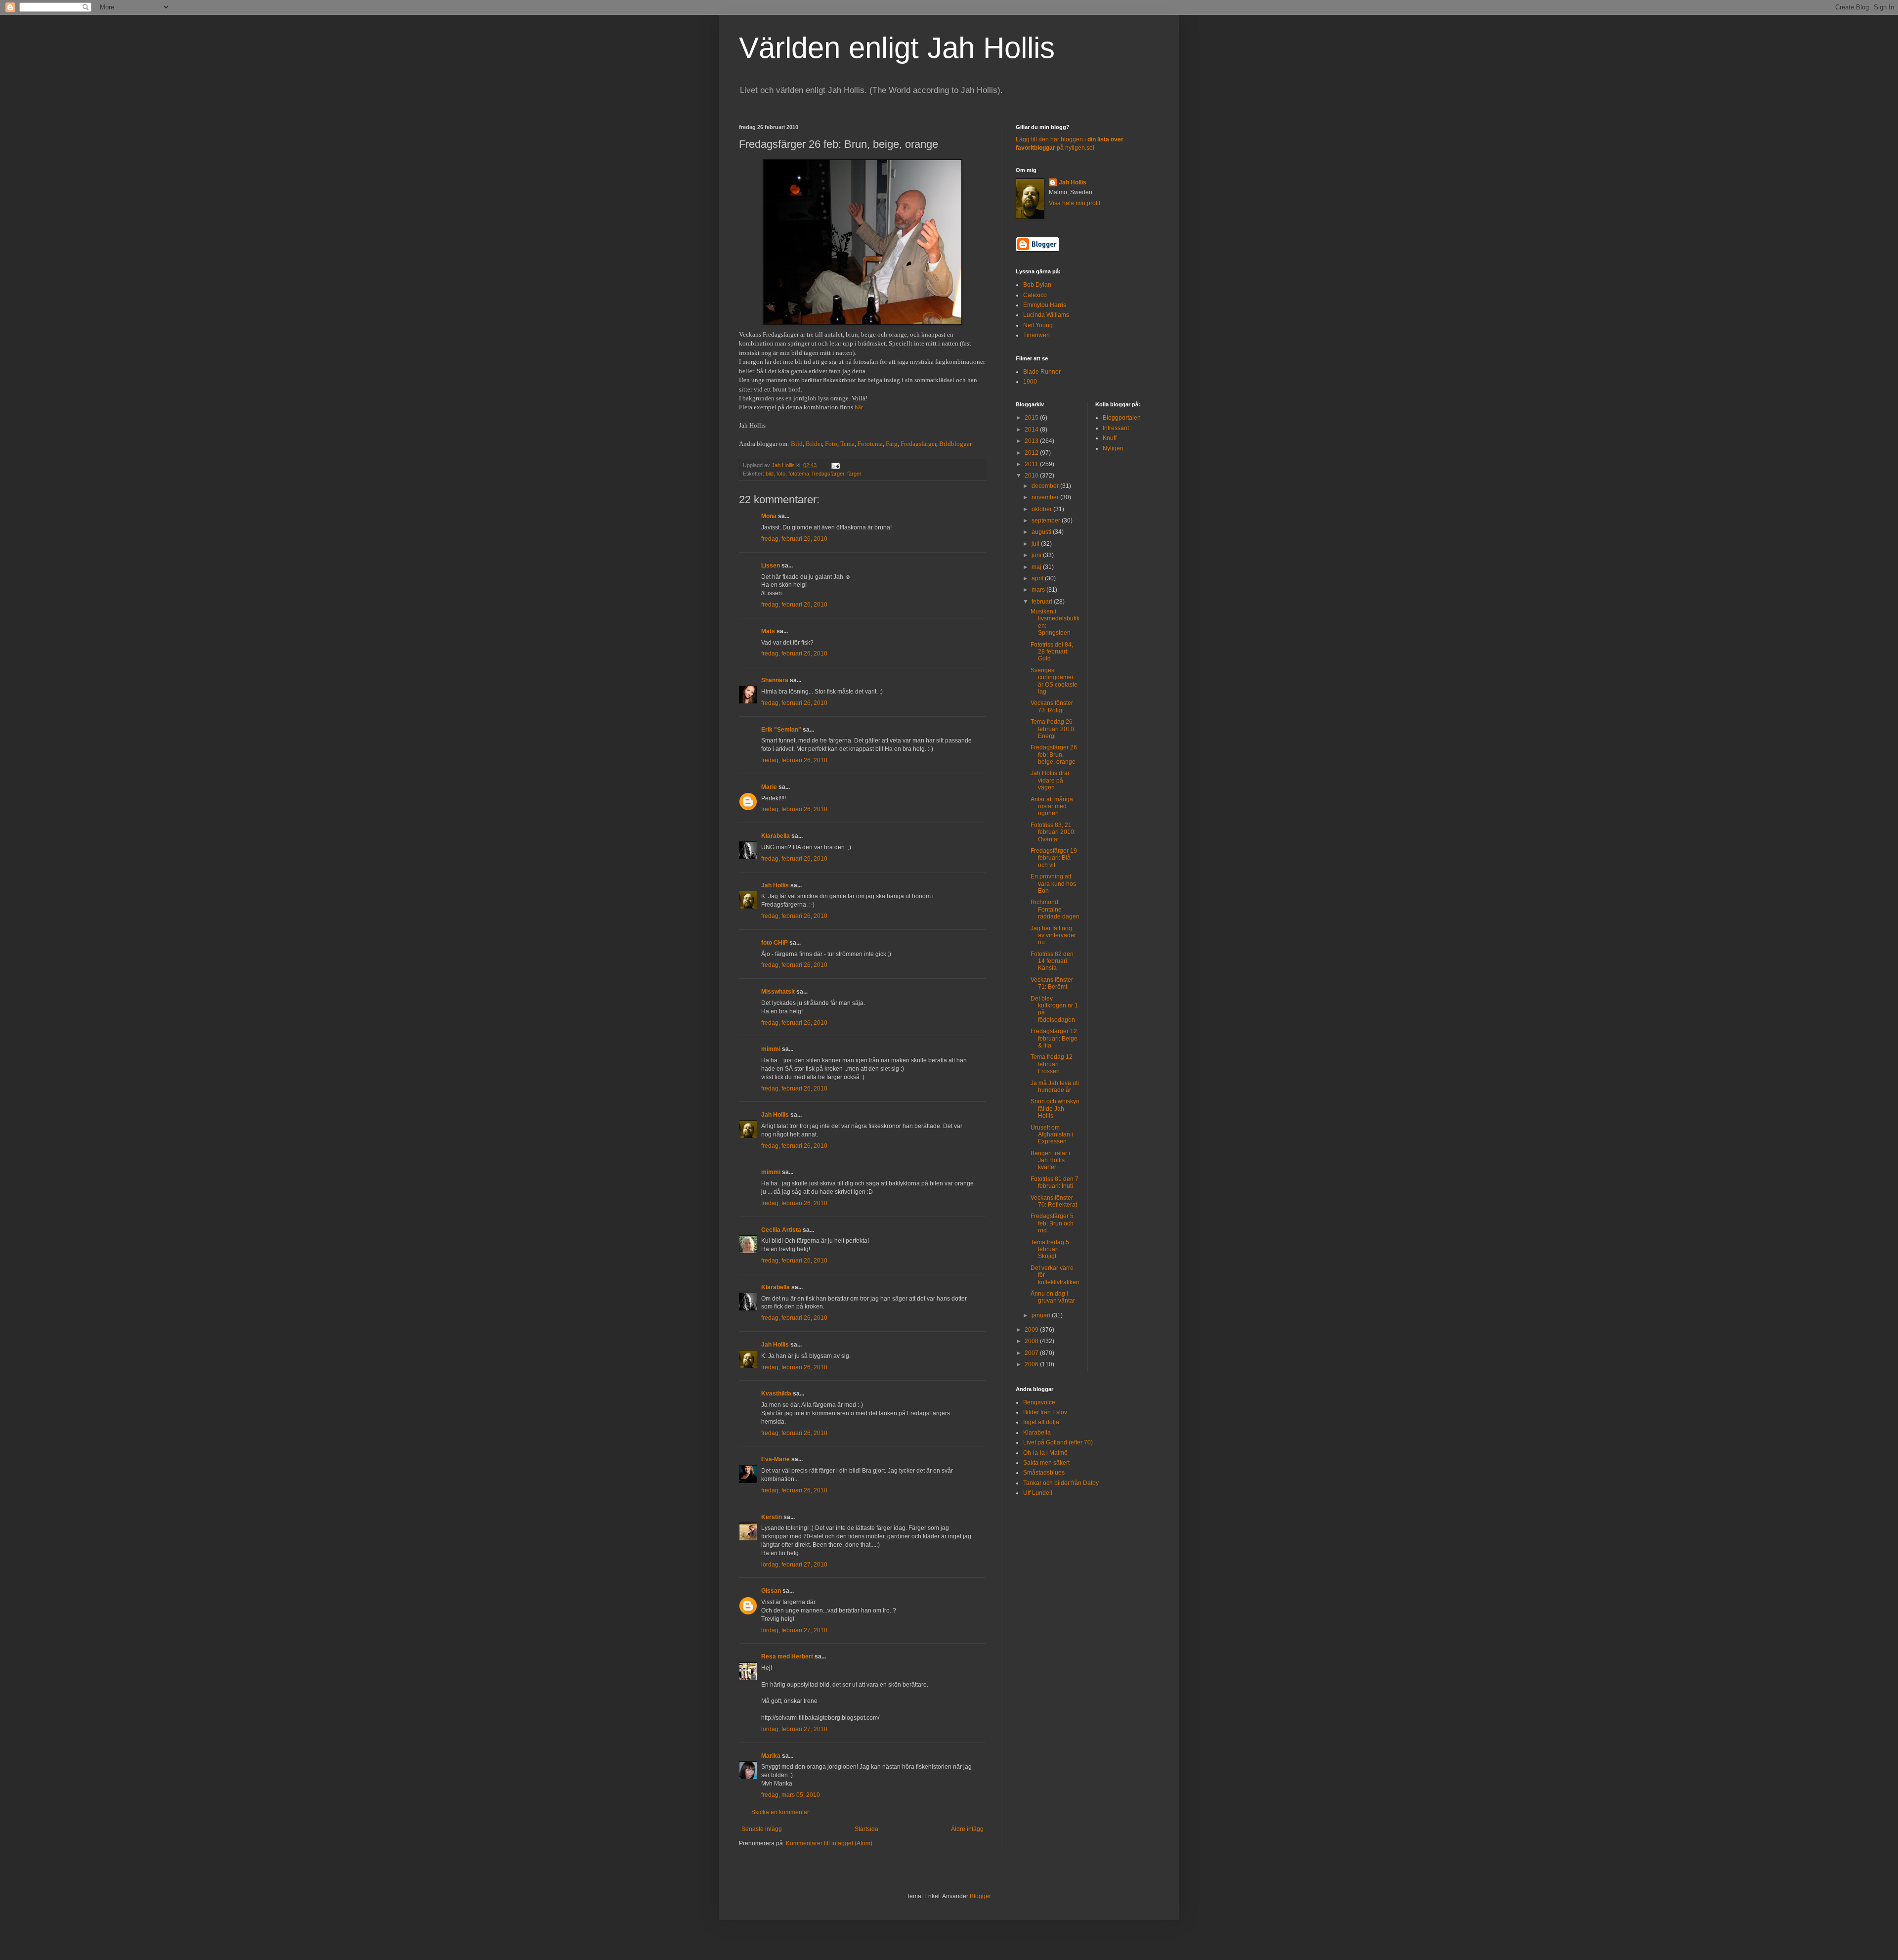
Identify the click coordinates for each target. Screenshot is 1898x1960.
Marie (769, 787)
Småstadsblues (1044, 1473)
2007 (1032, 1353)
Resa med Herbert (787, 1656)
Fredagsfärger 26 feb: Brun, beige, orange (1054, 755)
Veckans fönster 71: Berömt (1052, 983)
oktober (1042, 509)
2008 (1032, 1341)
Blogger (980, 1896)
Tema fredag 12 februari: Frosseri (1052, 1064)
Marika (771, 1756)
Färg (892, 444)
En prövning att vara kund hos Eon (1053, 884)
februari (1043, 602)
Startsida (866, 1829)
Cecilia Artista (781, 1230)
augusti (1042, 532)
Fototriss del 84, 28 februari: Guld (1052, 652)
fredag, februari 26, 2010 (794, 539)
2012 (1032, 453)
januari (1042, 1315)
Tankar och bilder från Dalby (1061, 1483)
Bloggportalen (1122, 418)
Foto (831, 444)
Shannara (775, 680)
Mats (768, 631)
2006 (1032, 1364)
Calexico (1035, 295)
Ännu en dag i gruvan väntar (1053, 1297)
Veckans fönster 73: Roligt (1052, 706)
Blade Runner (1042, 372)
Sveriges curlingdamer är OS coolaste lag (1054, 681)
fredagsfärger (828, 474)
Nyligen (1113, 448)
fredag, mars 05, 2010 (791, 1795)
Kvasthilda (776, 1394)
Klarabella (776, 836)
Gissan (771, 1591)
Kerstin (772, 1517)
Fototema (870, 444)
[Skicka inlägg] (835, 465)
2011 (1032, 464)
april (1038, 578)
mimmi (771, 1049)
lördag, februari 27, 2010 (794, 1565)
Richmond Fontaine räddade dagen (1055, 909)
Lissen (771, 566)
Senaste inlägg (762, 1829)
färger (854, 474)
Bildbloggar (955, 444)
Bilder (814, 444)
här (859, 407)
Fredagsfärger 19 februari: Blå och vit (1054, 858)
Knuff (1110, 438)
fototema (799, 474)
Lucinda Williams (1046, 315)
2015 (1032, 418)
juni (1037, 555)
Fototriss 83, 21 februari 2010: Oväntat (1053, 832)
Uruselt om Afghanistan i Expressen (1052, 1135)
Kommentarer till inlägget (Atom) (829, 1843)
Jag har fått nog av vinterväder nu (1053, 936)
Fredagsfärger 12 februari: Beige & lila (1054, 1038)
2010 (1032, 476)
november (1046, 497)
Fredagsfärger (918, 444)
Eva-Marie (776, 1459)
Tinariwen (1036, 335)
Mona (769, 516)
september (1047, 521)
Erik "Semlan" (781, 730)
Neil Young (1038, 325)
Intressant (1116, 428)
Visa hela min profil (1075, 203)
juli (1036, 544)
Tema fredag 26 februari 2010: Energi (1053, 729)
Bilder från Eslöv (1045, 1412)
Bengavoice (1039, 1402)
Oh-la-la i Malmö (1045, 1453)
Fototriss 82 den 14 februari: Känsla (1052, 961)
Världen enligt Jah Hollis (897, 48)
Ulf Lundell (1038, 1493)
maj (1037, 567)
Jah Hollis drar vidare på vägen (1050, 780)
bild (770, 474)
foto (781, 474)
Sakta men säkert (1046, 1463)
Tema (847, 444)
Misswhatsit (778, 992)
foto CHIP (775, 943)
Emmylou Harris (1045, 305)
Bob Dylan (1037, 285)
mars (1039, 590)
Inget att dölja (1041, 1422)
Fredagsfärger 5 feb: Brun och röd (1052, 1223)
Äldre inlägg (967, 1829)
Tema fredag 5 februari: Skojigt (1050, 1249)
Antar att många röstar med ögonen (1052, 806)
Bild (797, 444)
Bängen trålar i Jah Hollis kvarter (1050, 1160)
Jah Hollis (775, 885)
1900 (1030, 382)
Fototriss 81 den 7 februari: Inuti (1055, 1182)
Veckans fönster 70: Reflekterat (1054, 1201)
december (1046, 486)
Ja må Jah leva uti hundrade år (1055, 1087)
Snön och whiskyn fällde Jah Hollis (1055, 1109)
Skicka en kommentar (780, 1812)
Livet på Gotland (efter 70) (1058, 1442)
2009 (1032, 1330)
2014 (1032, 430)
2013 (1032, 441)
